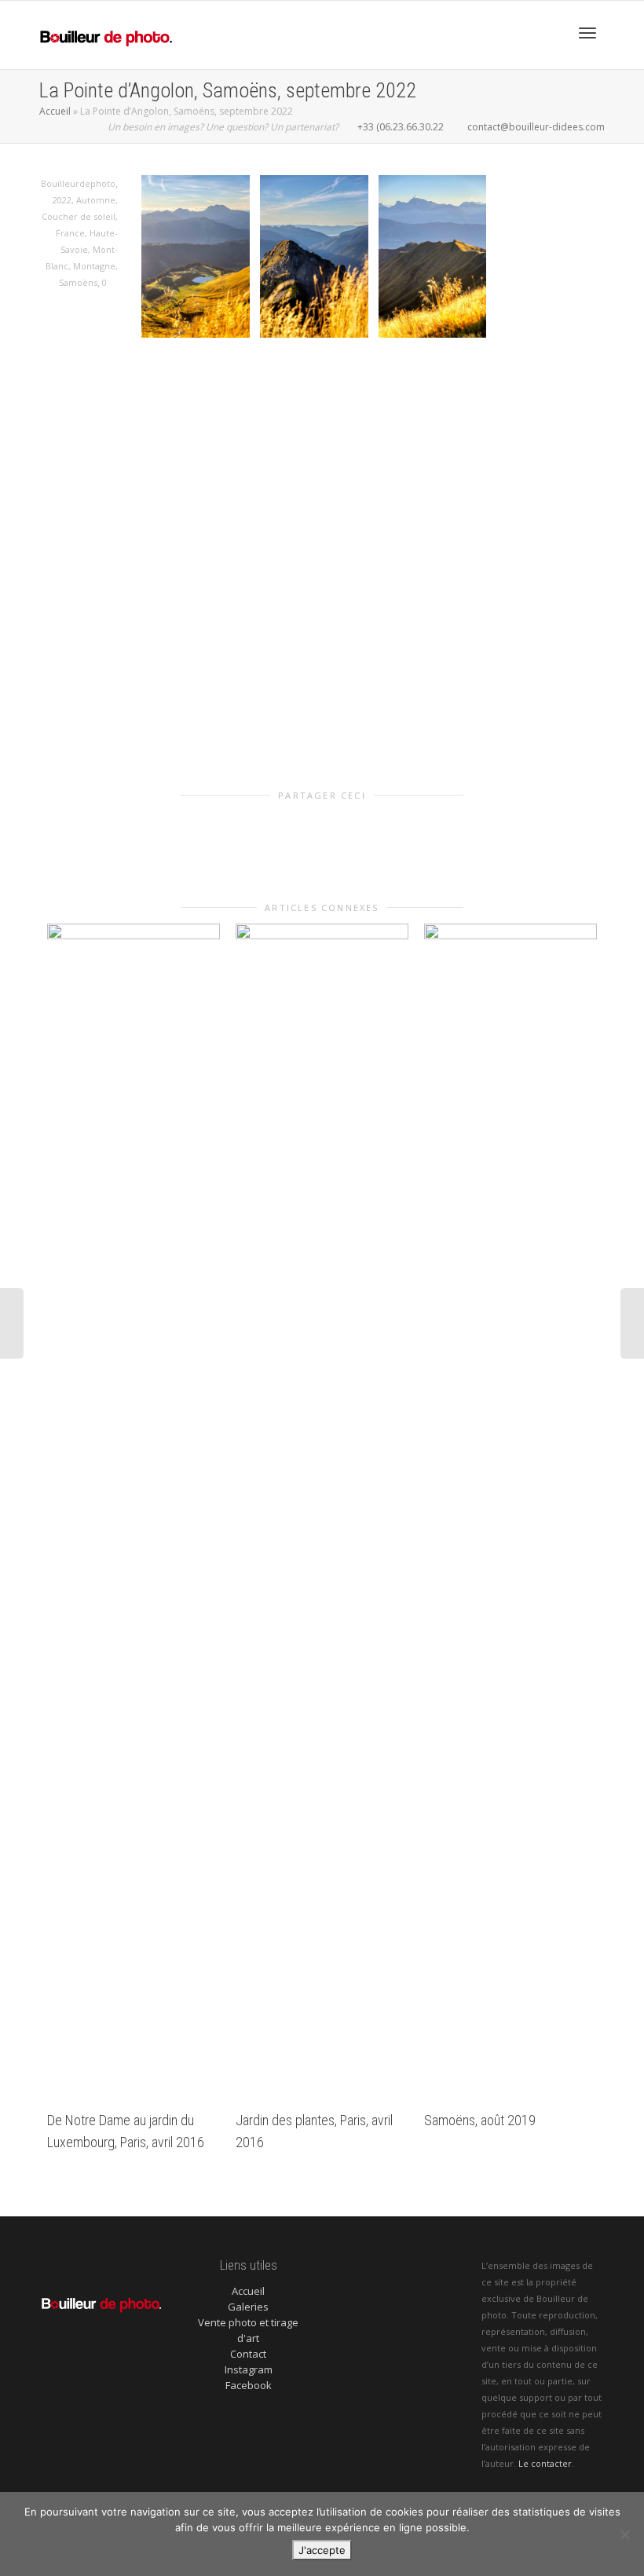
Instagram (249, 2369)
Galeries (248, 2307)
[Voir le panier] (547, 31)
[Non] (624, 2534)
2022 (62, 200)
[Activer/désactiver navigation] (587, 33)
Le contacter (545, 2463)
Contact (248, 2354)
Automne (96, 200)
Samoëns (78, 282)
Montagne (94, 266)
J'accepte (322, 2550)
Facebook (249, 2385)
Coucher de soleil (79, 216)
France (70, 233)
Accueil (55, 111)
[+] (134, 1513)
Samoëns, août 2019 (480, 2120)
